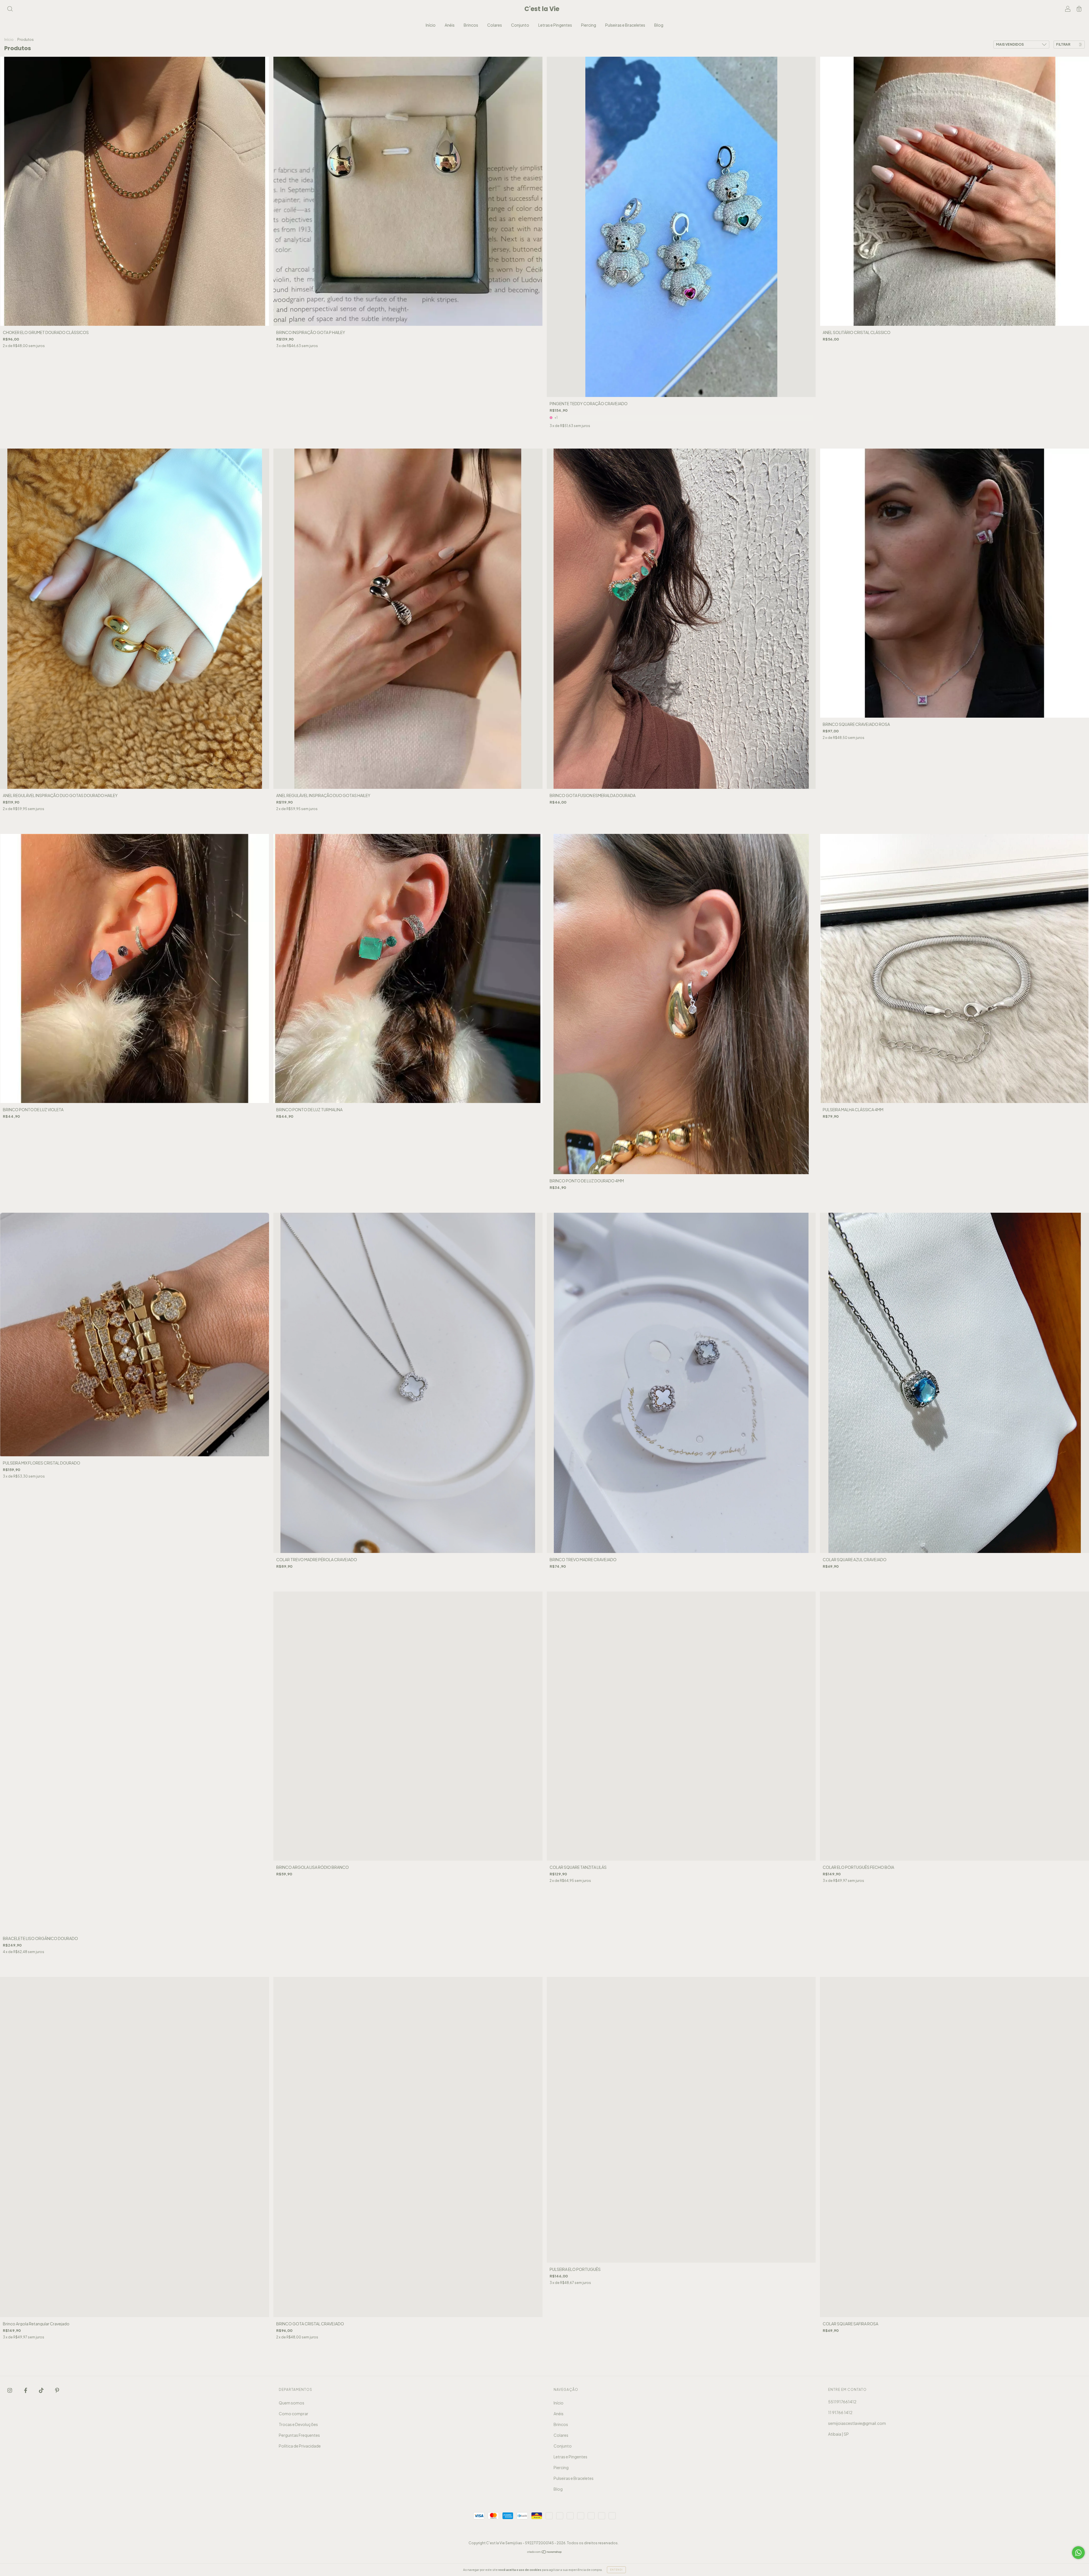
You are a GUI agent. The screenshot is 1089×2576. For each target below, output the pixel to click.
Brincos (471, 25)
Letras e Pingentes (555, 25)
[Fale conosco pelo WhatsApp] (1078, 2553)
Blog (659, 25)
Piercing (589, 25)
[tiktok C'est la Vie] (42, 2390)
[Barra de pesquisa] (10, 9)
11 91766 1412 (840, 2412)
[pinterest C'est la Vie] (57, 2390)
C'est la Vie (542, 9)
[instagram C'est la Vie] (10, 2390)
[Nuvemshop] (545, 2552)
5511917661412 (842, 2402)
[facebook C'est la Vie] (26, 2390)
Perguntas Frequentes (299, 2435)
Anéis (450, 25)
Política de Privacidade (300, 2446)
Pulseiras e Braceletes (625, 25)
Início (431, 25)
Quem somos (292, 2403)
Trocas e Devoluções (298, 2424)
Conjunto (520, 25)
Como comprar (294, 2414)
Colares (495, 25)
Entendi (616, 2570)
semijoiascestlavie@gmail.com (857, 2423)
